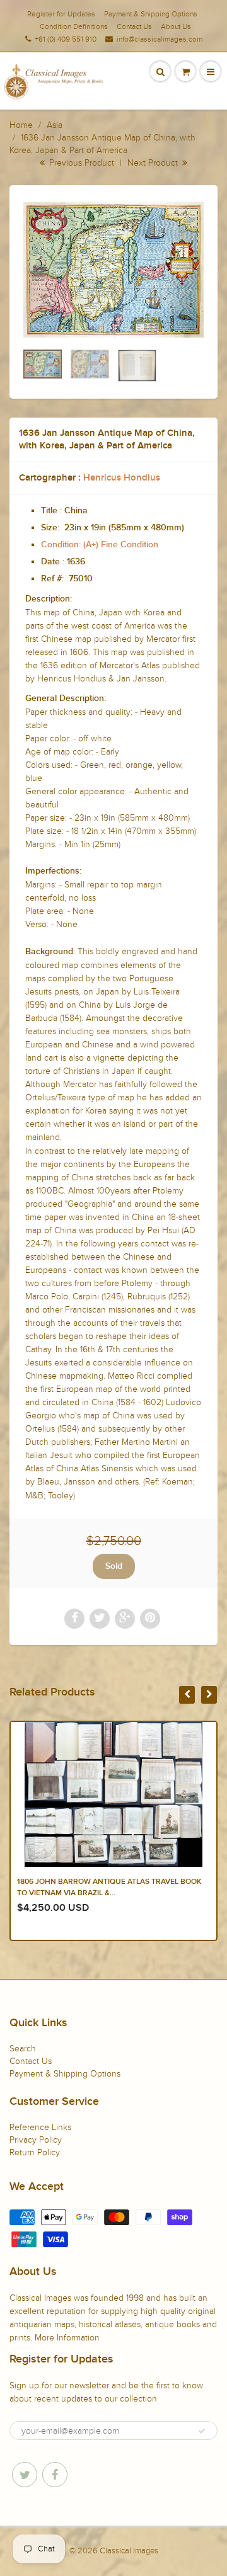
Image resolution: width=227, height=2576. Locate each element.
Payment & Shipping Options (151, 14)
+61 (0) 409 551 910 (66, 39)
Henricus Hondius (122, 478)
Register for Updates (61, 14)
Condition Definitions (74, 26)
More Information (67, 2338)
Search (23, 2049)
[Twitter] (25, 2475)
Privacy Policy (36, 2140)
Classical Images (129, 2551)
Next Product (154, 163)
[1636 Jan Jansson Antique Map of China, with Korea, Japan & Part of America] (113, 270)
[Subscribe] (202, 2431)
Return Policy (35, 2152)
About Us (176, 26)
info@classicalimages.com (160, 39)
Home (21, 125)
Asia (55, 125)
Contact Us (134, 26)
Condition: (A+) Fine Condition (100, 545)
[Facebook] (55, 2475)
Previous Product (80, 163)
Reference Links (40, 2127)
